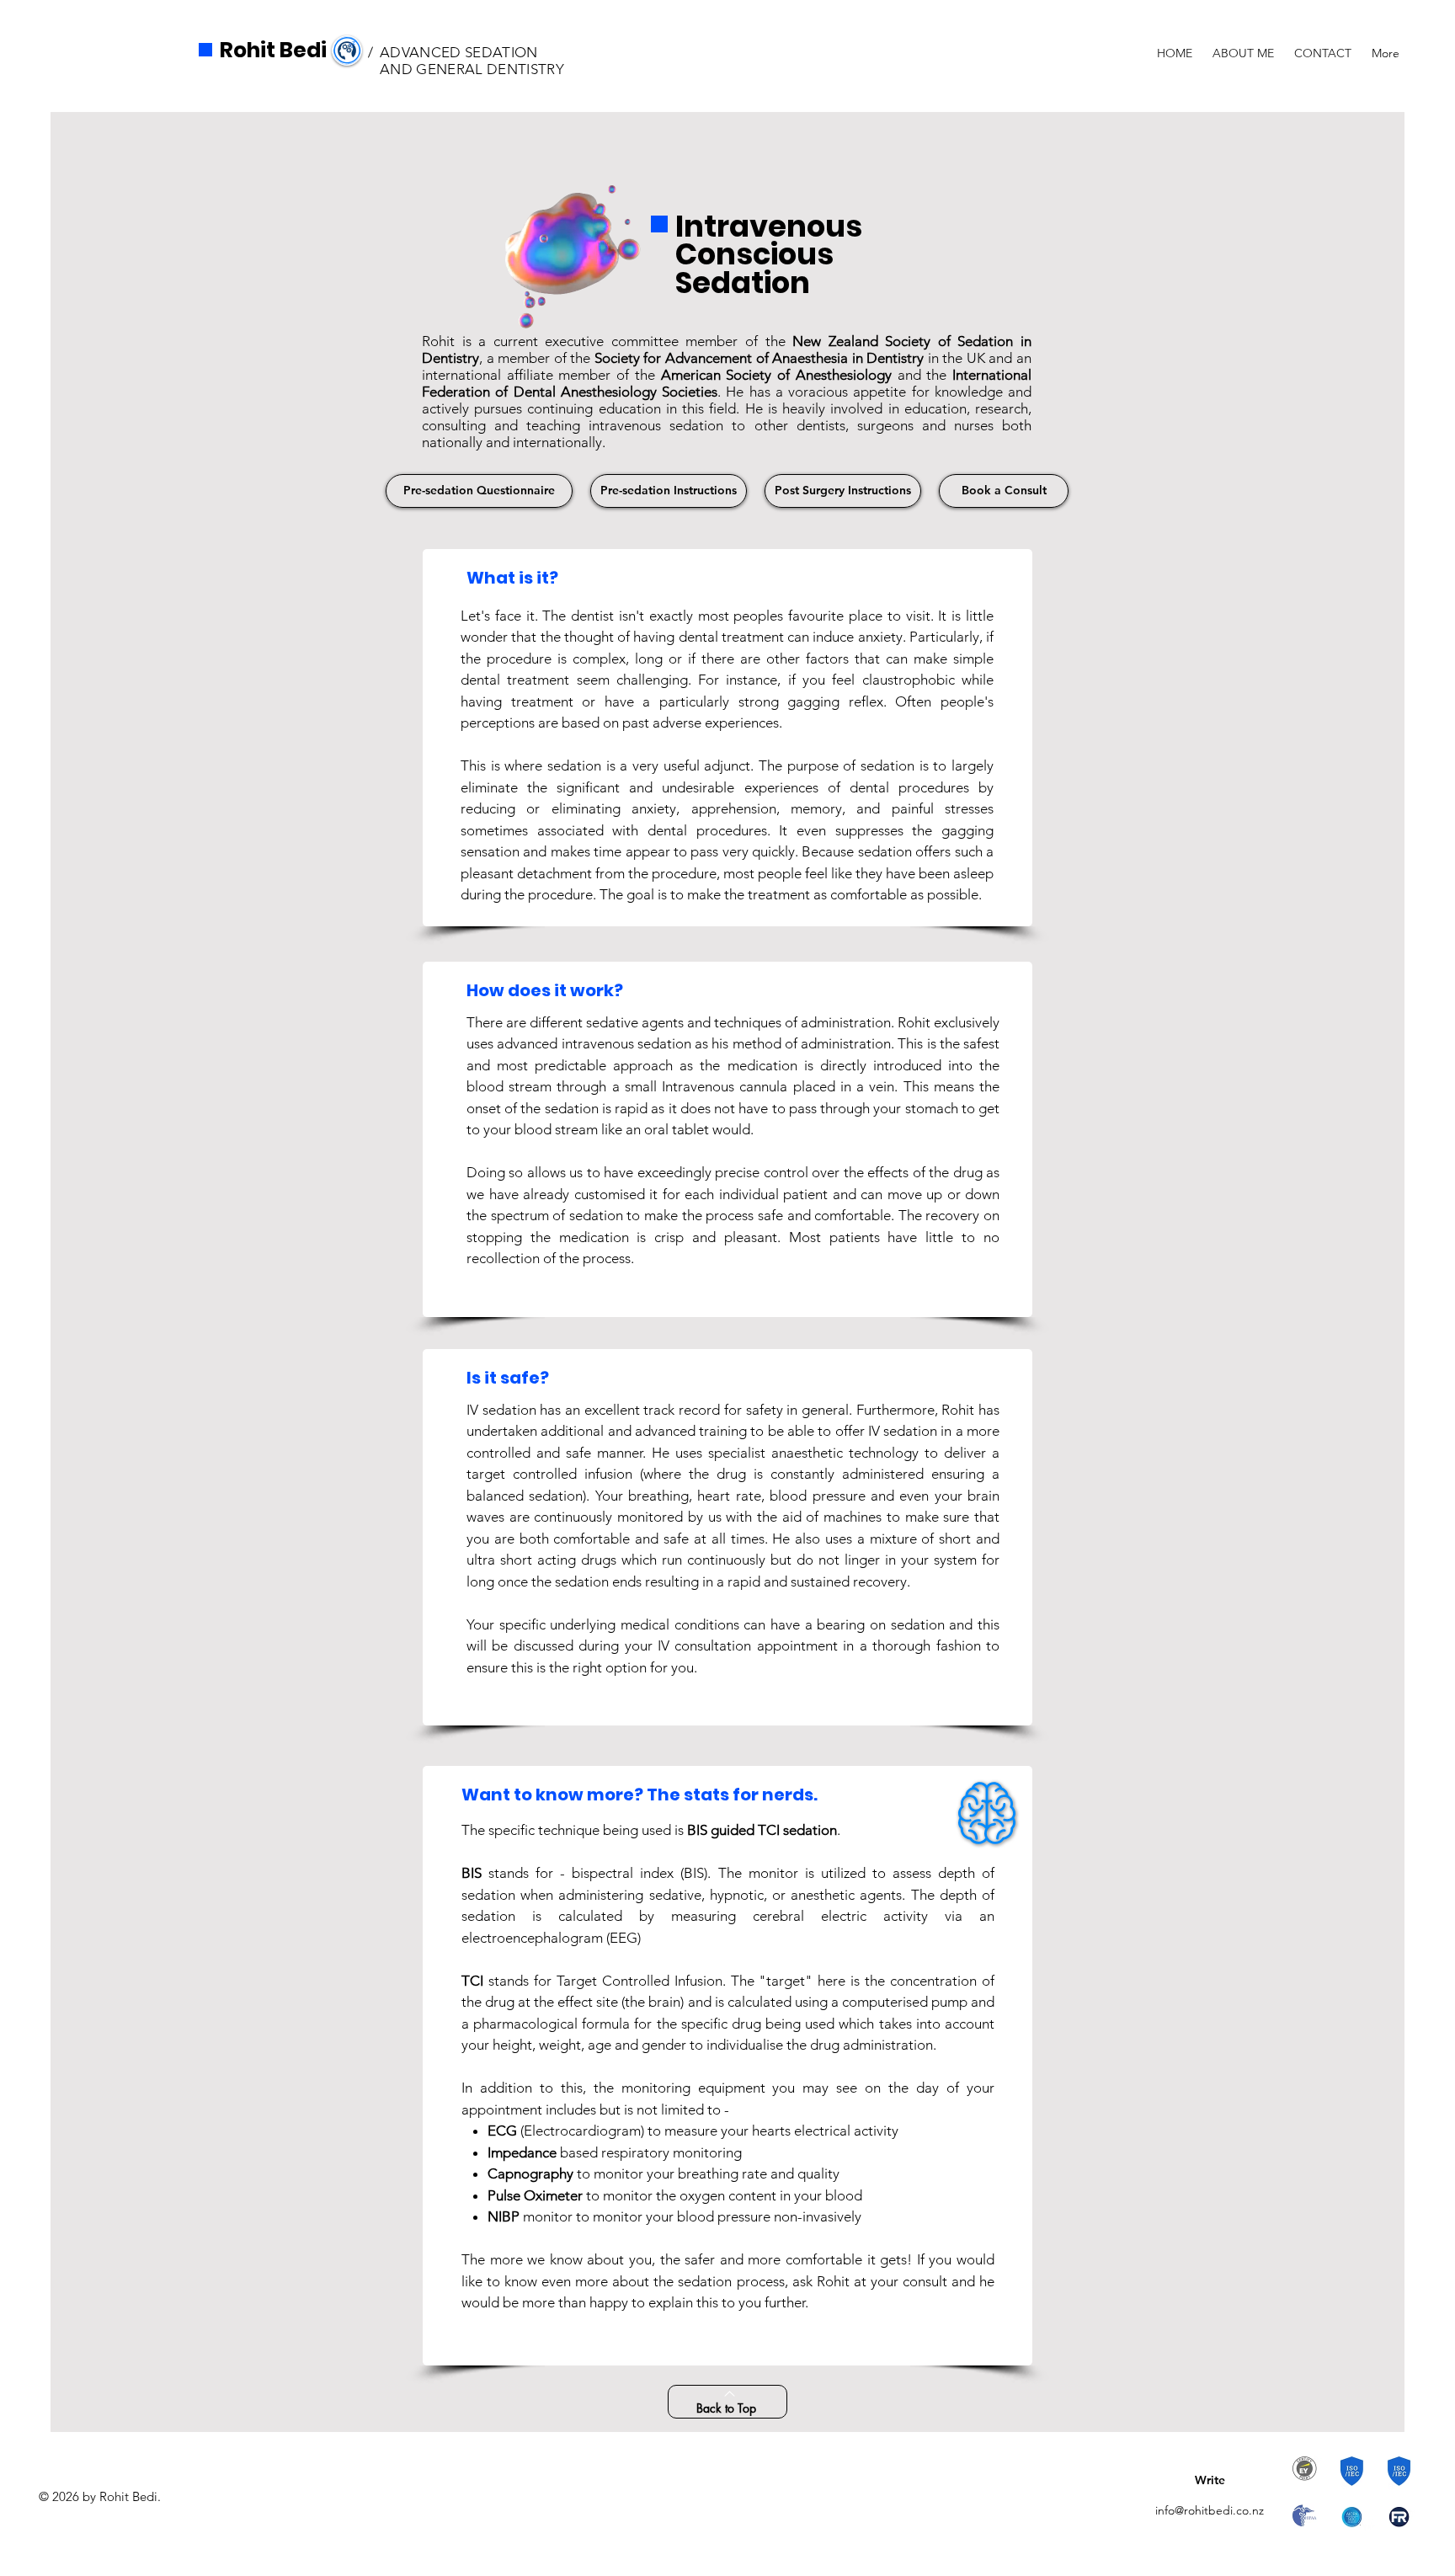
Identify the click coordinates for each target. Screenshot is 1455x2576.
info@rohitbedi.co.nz (1210, 2510)
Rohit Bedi (273, 50)
